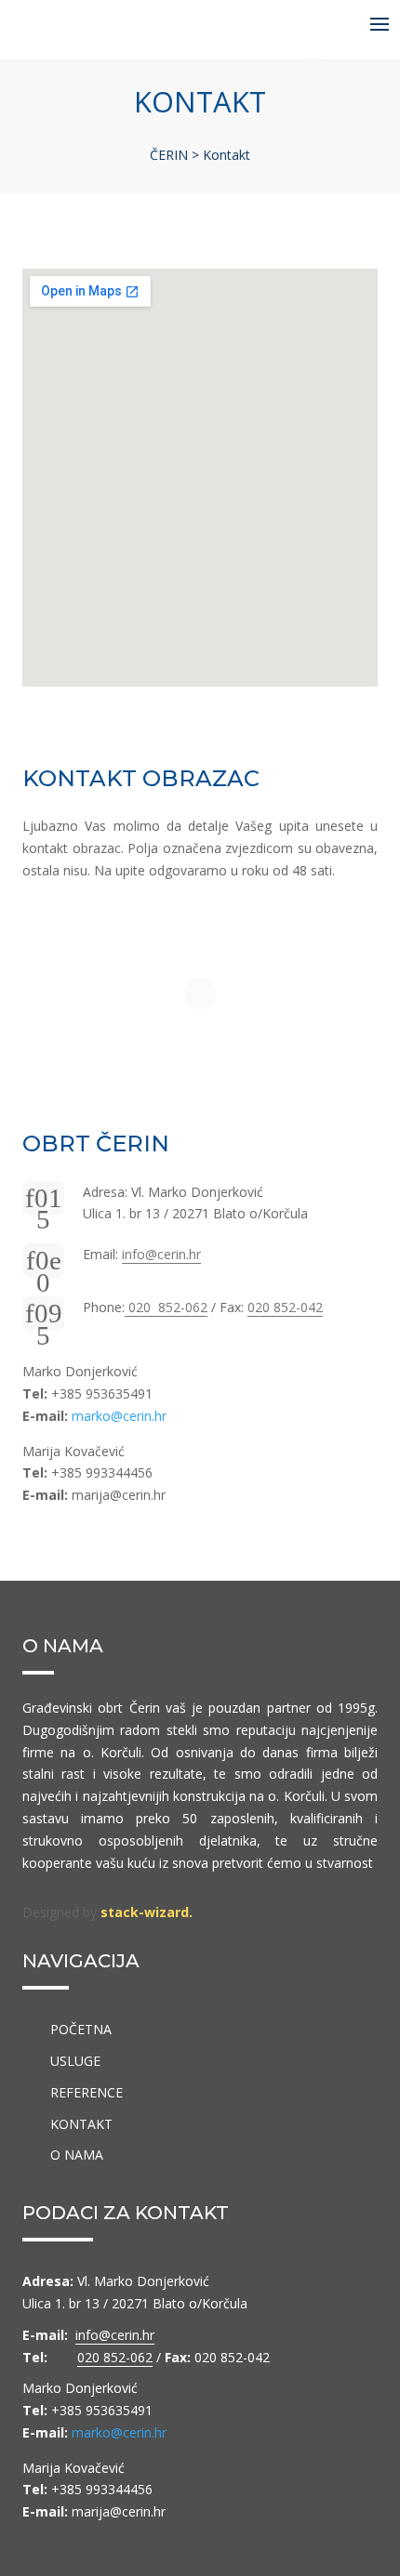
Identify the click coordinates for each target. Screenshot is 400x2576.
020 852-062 (166, 1307)
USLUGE (75, 2061)
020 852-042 (285, 1307)
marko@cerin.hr (119, 1416)
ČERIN (171, 155)
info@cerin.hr (161, 1254)
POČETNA (81, 2029)
